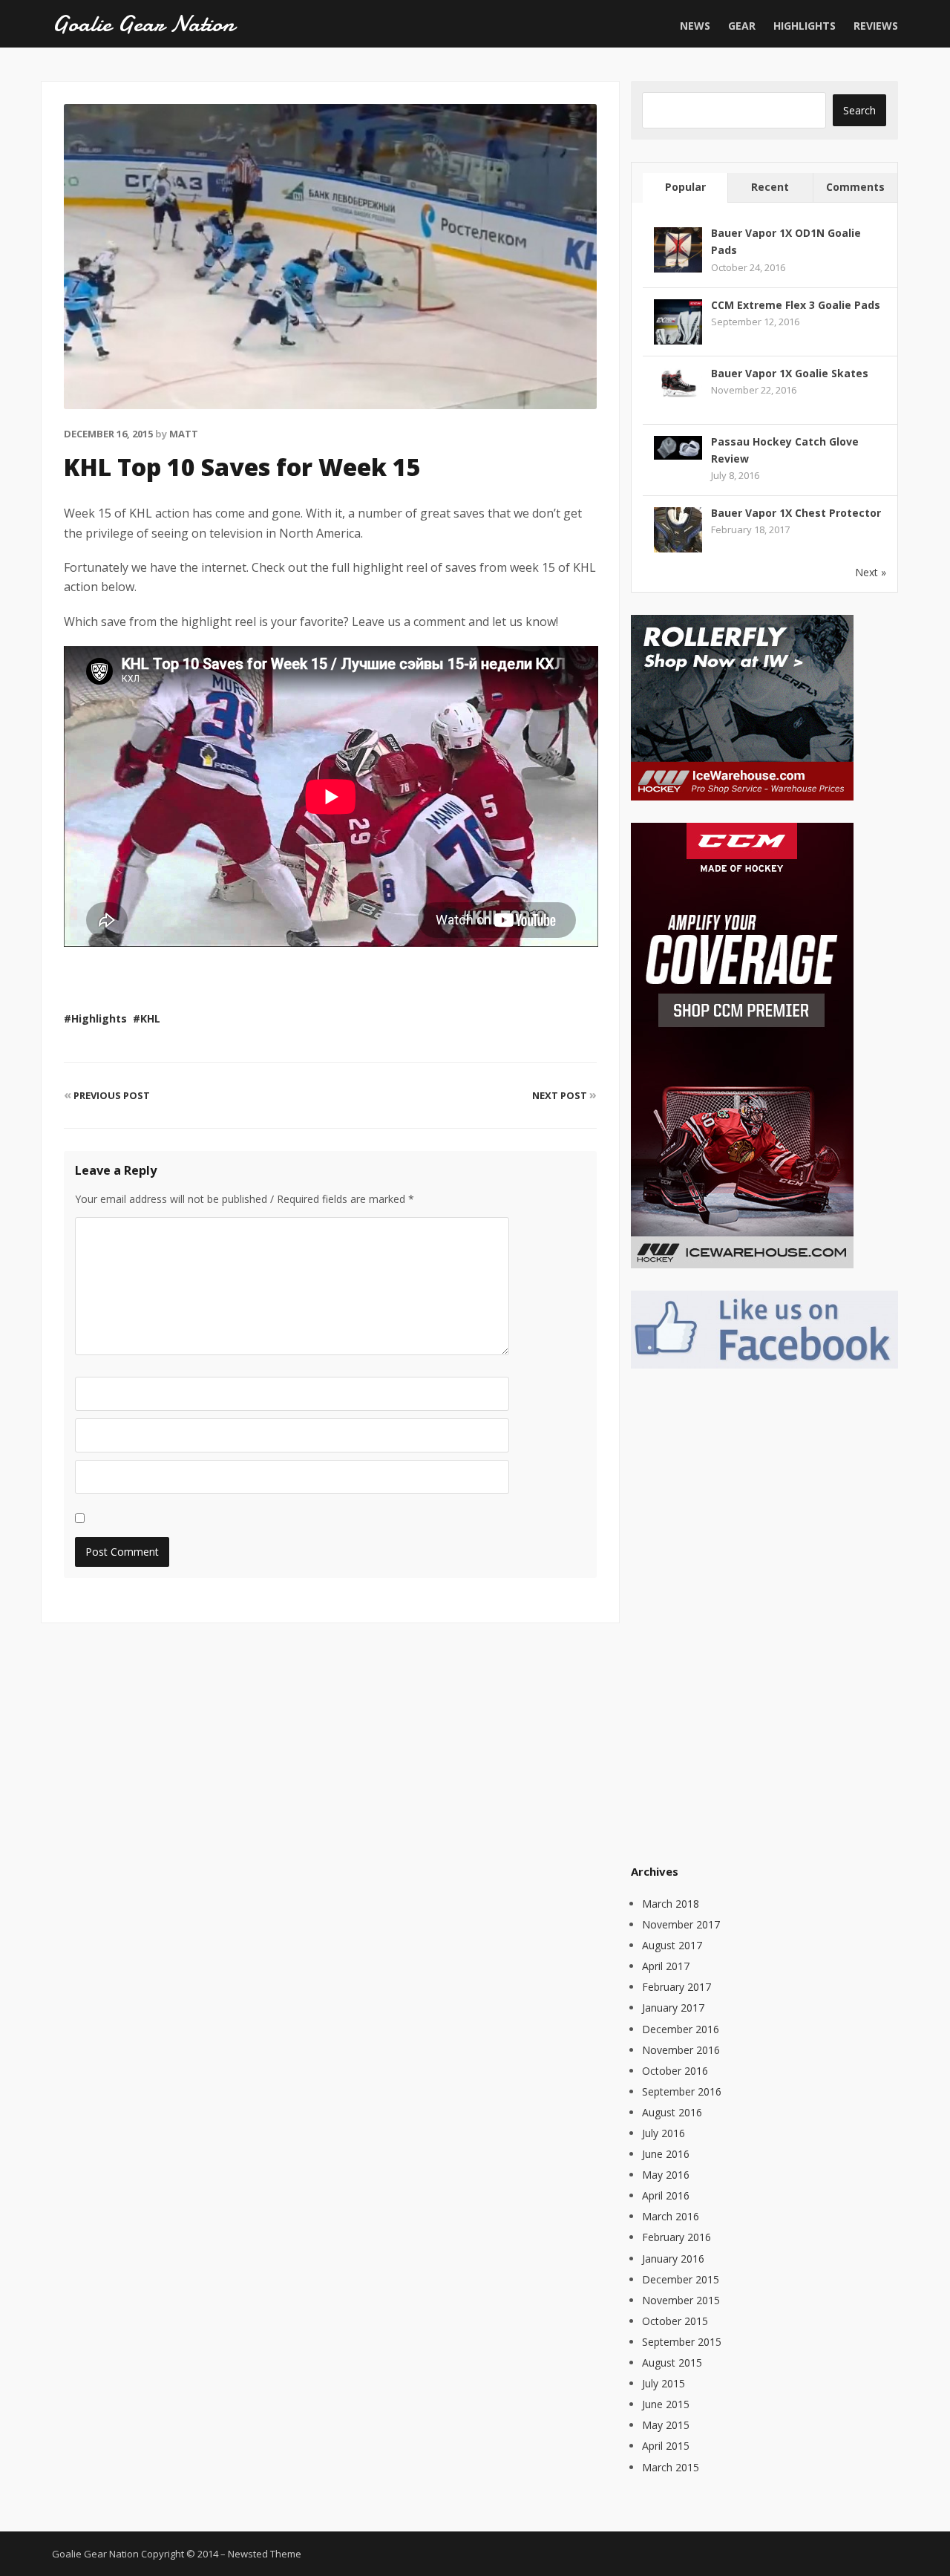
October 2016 (675, 2071)
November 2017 (681, 1924)
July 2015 (664, 2383)
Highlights (805, 26)
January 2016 (673, 2259)
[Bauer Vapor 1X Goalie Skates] (678, 381)
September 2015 (682, 2342)
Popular (685, 187)
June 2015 (666, 2404)
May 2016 (666, 2175)
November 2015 (681, 2300)
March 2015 (671, 2467)
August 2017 (672, 1945)
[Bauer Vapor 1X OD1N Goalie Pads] (678, 251)
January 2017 (673, 2008)
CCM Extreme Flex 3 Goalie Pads (796, 305)
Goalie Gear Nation (143, 24)
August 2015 (672, 2363)
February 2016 (677, 2237)
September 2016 (682, 2091)
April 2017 (666, 1966)
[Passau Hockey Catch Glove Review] (678, 446)
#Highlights (95, 1018)
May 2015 (666, 2425)
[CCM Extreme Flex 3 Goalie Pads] (678, 322)
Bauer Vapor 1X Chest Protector (796, 513)
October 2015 (675, 2321)
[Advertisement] (742, 1614)
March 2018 (671, 1904)
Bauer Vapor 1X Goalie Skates (790, 373)
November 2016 (681, 2050)
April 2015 (666, 2446)
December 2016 (681, 2029)
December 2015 (681, 2279)
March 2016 (671, 2216)
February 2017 (677, 1987)
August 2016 (672, 2112)
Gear (742, 26)
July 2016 (664, 2133)
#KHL (147, 1018)
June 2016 (666, 2154)
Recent (770, 187)
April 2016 (666, 2195)
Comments (855, 187)
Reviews (876, 26)
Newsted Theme (265, 2554)
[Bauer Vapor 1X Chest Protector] (678, 530)
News (695, 26)
